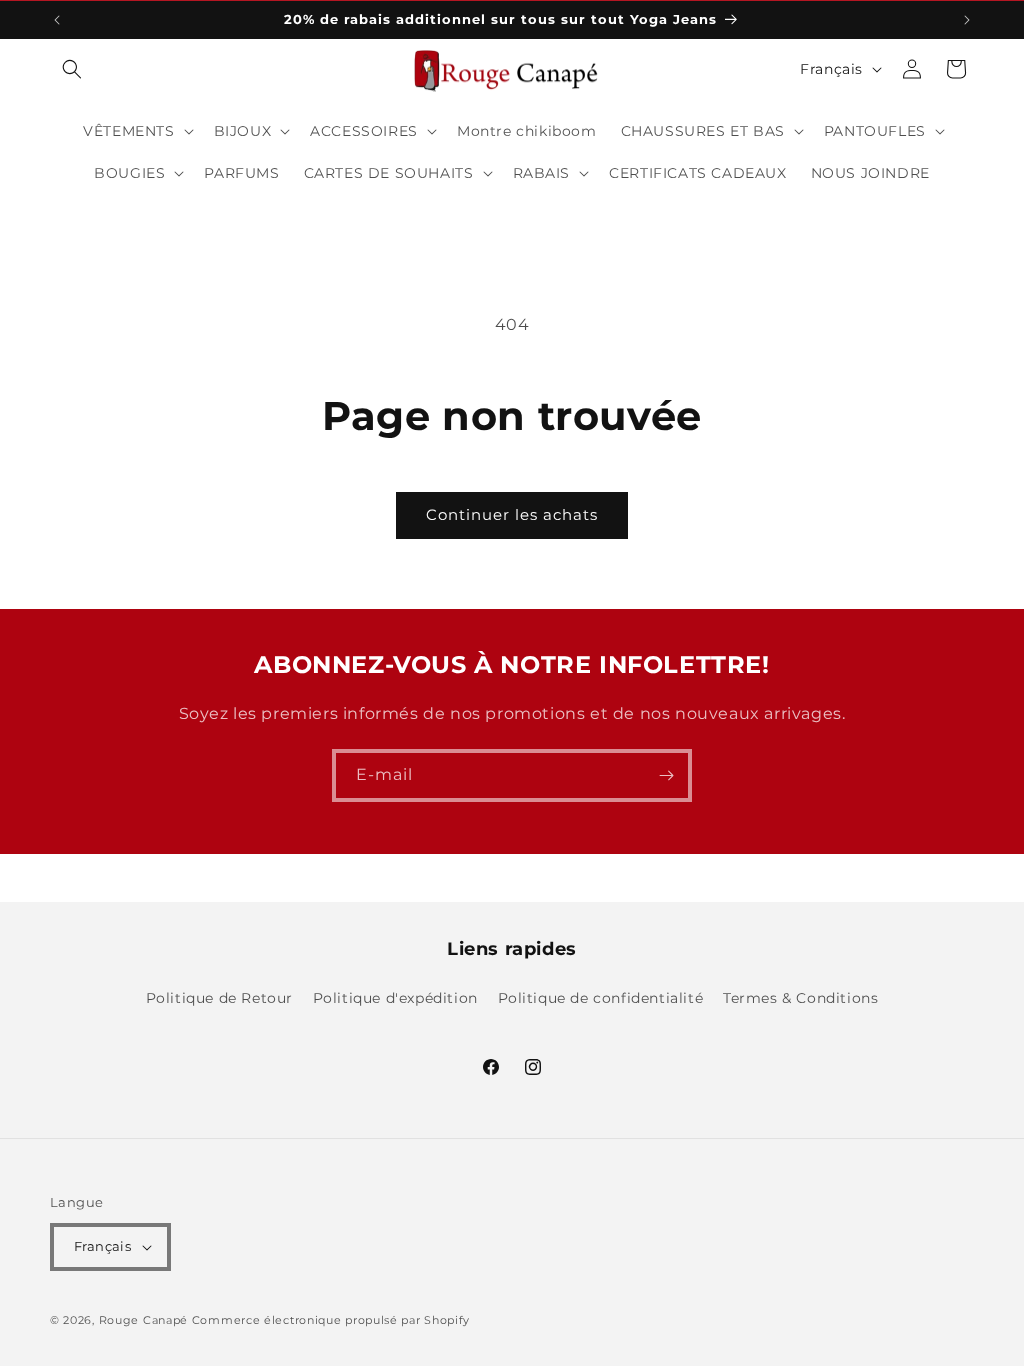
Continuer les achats (512, 514)
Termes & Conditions (800, 998)
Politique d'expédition (395, 998)
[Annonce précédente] (57, 20)
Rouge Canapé (145, 1320)
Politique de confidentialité (601, 998)
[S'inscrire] (666, 775)
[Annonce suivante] (967, 20)
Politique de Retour (219, 998)
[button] (72, 69)
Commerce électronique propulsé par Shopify (331, 1320)
